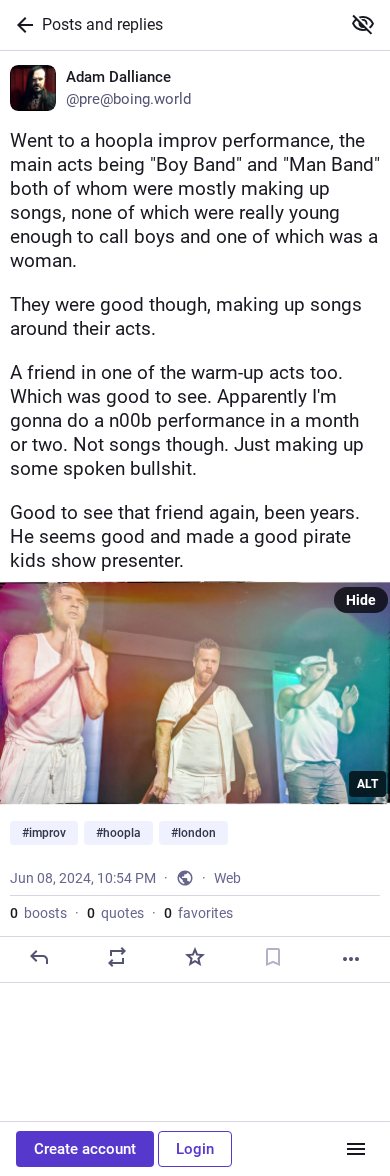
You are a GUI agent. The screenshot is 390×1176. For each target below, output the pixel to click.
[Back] (21, 25)
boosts (38, 913)
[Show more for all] (363, 24)
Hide (361, 600)
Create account (85, 1149)
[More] (351, 959)
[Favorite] (195, 957)
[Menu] (356, 1149)
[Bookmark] (273, 957)
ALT (367, 784)
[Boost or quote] (117, 957)
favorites (198, 913)
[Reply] (39, 957)
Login (195, 1149)
